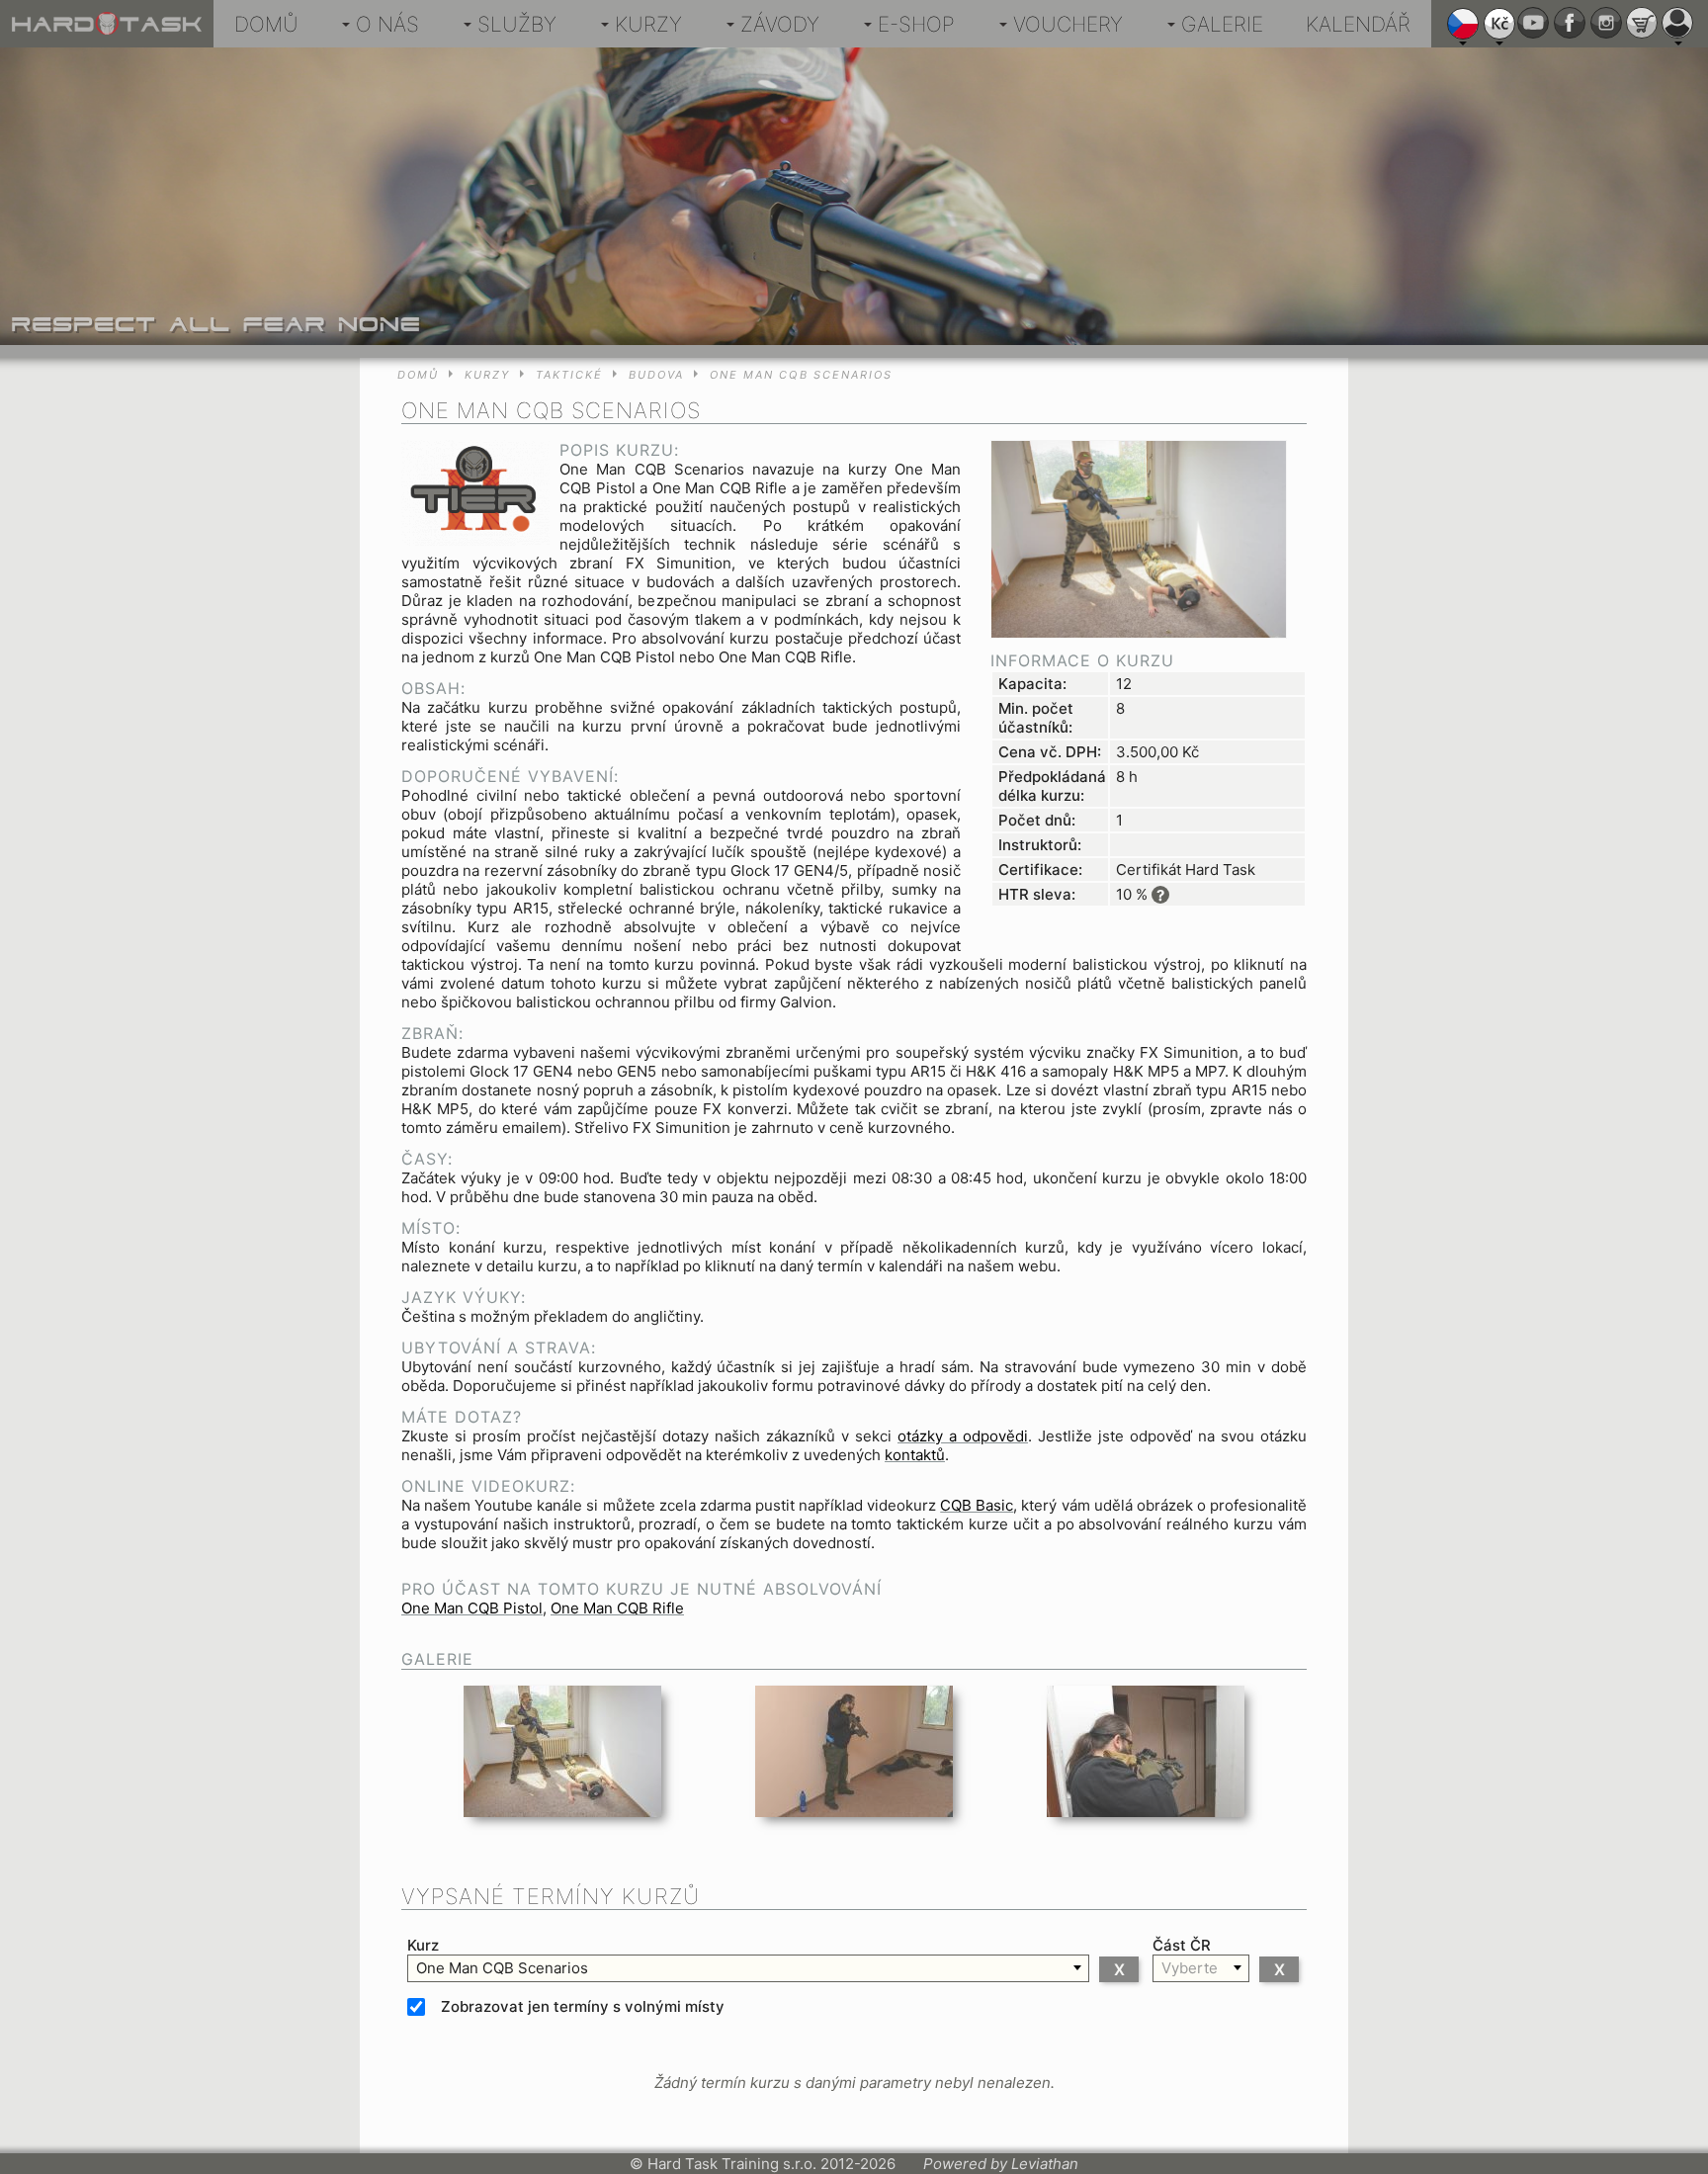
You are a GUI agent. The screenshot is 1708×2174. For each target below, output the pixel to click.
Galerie (1222, 24)
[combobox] (748, 1968)
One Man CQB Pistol (472, 1608)
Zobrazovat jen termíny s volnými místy (583, 2006)
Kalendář (1358, 24)
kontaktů (915, 1455)
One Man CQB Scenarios (801, 375)
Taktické (569, 375)
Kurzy (648, 24)
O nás (387, 24)
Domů (266, 24)
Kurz (423, 1945)
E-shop (916, 24)
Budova (656, 375)
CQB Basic (977, 1505)
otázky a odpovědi (963, 1436)
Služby (517, 24)
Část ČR (1182, 1945)
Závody (780, 24)
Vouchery (1068, 24)
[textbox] (748, 1968)
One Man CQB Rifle (617, 1608)
